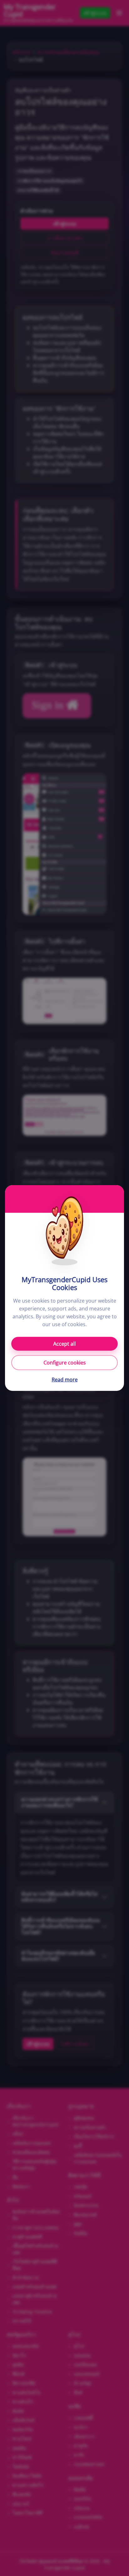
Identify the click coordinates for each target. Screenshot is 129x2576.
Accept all (64, 1344)
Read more (65, 1380)
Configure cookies (65, 1363)
